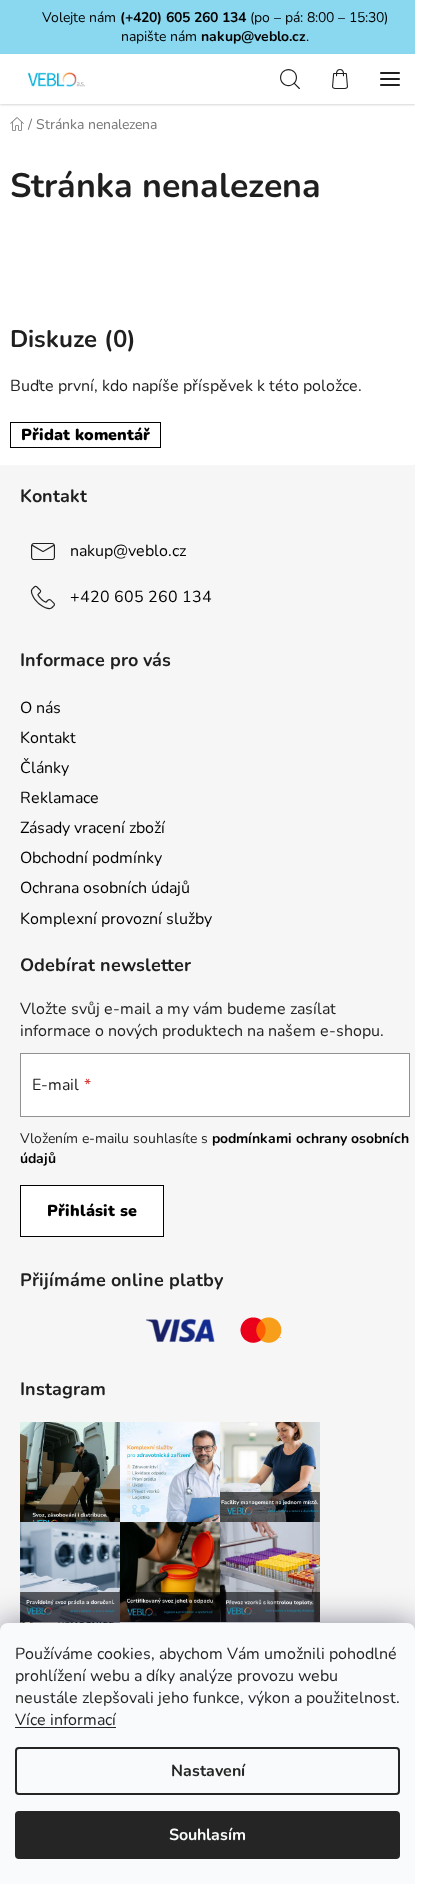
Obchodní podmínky (91, 858)
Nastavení (208, 1771)
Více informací (65, 1720)
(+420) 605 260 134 (183, 17)
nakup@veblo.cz (253, 36)
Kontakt (48, 738)
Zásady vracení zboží (92, 828)
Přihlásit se (92, 1211)
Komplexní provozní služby (116, 919)
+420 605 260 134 (141, 597)
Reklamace (59, 798)
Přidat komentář (85, 435)
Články (44, 768)
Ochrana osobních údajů (105, 888)
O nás (40, 708)
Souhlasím (207, 1835)
